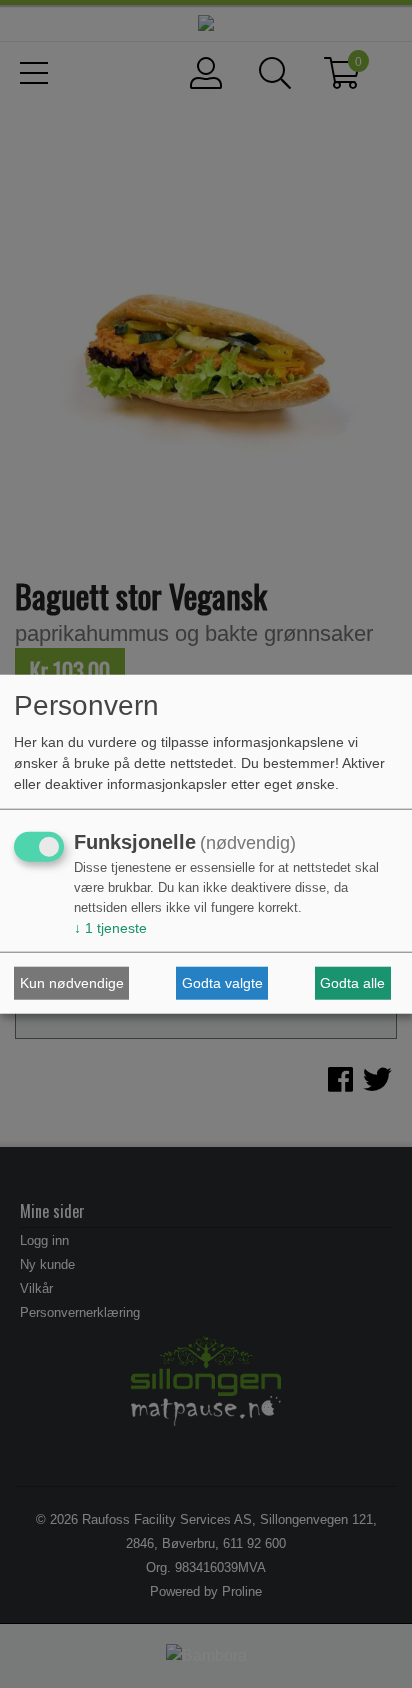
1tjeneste (110, 928)
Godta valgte (222, 983)
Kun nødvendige (72, 983)
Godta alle (352, 983)
